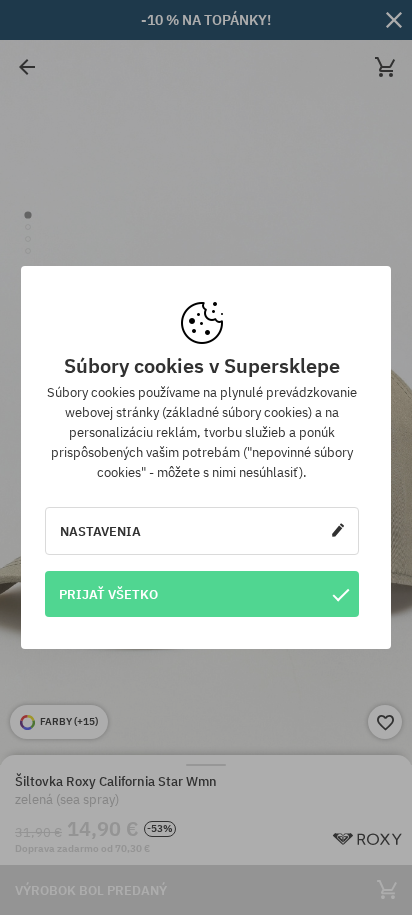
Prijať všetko (108, 594)
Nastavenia (100, 531)
